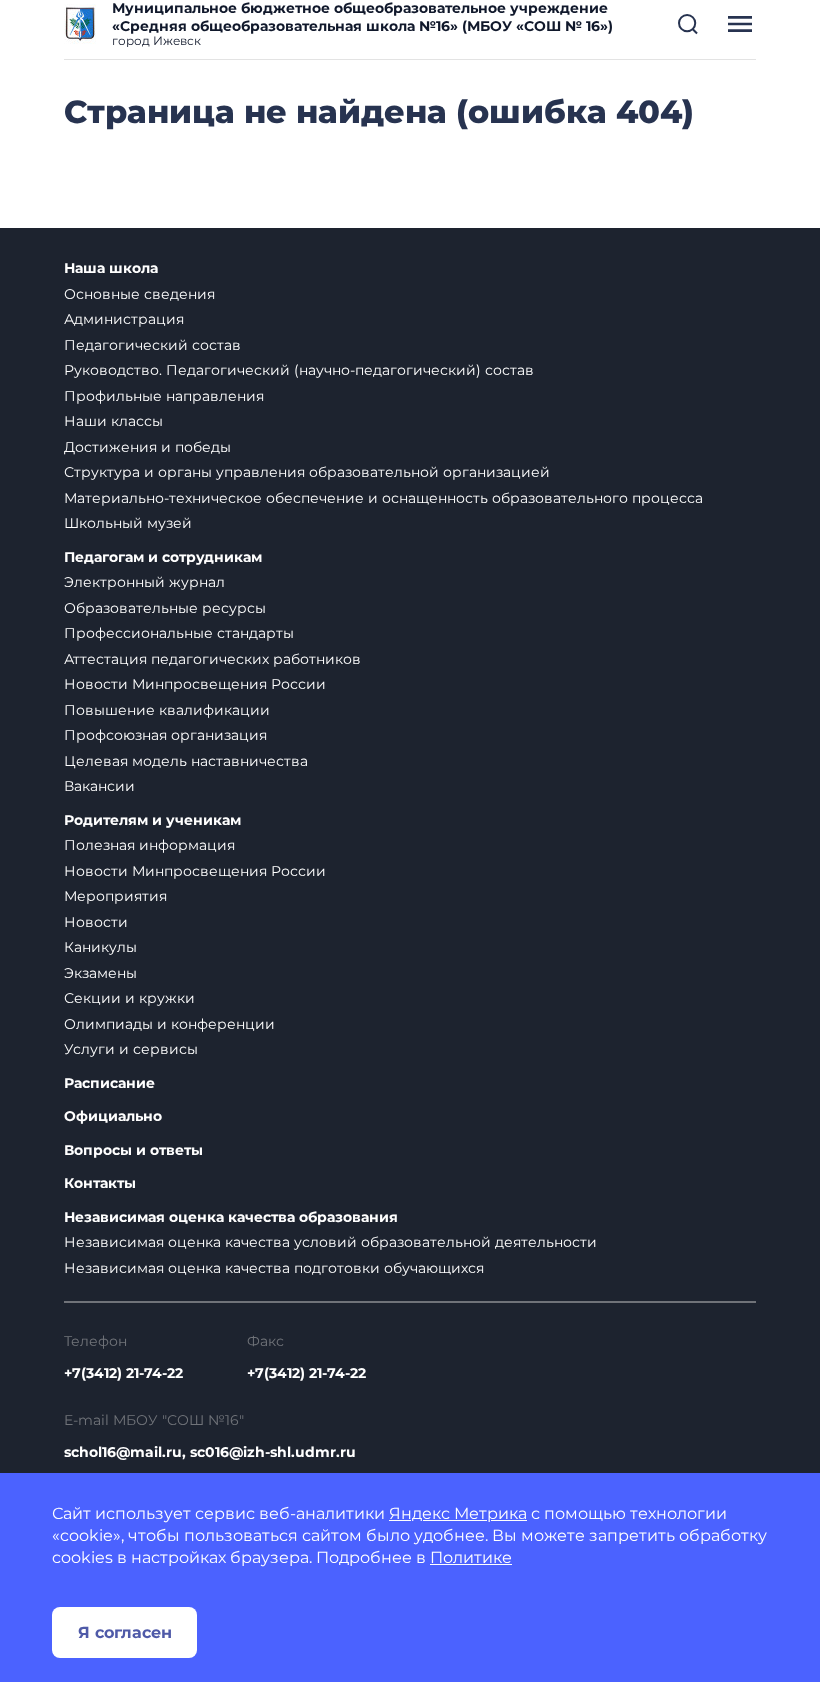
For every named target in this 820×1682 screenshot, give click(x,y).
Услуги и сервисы (131, 1049)
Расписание (109, 1083)
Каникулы (100, 947)
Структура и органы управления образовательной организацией (307, 472)
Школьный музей (128, 523)
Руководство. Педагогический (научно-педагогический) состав (299, 370)
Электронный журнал (144, 582)
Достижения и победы (147, 447)
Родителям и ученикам (152, 820)
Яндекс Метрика (458, 1513)
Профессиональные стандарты (179, 633)
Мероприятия (115, 896)
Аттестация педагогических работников (212, 659)
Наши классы (113, 421)
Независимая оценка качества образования (231, 1217)
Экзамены (100, 973)
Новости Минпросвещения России (195, 684)
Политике (471, 1557)
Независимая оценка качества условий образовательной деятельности (330, 1242)
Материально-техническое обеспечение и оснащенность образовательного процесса (383, 498)
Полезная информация (149, 845)
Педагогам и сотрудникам (163, 557)
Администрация (124, 319)
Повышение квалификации (167, 710)
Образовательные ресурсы (165, 608)
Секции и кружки (129, 998)
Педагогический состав (152, 345)
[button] (688, 24)
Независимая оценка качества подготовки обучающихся (274, 1268)
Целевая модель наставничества (186, 761)
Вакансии (99, 786)
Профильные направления (164, 396)
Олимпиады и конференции (169, 1024)
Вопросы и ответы (133, 1150)
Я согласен (125, 1632)
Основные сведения (139, 294)
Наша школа (111, 268)
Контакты (100, 1183)
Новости (96, 922)
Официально (113, 1116)
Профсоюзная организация (165, 735)
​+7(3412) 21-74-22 (123, 1373)
